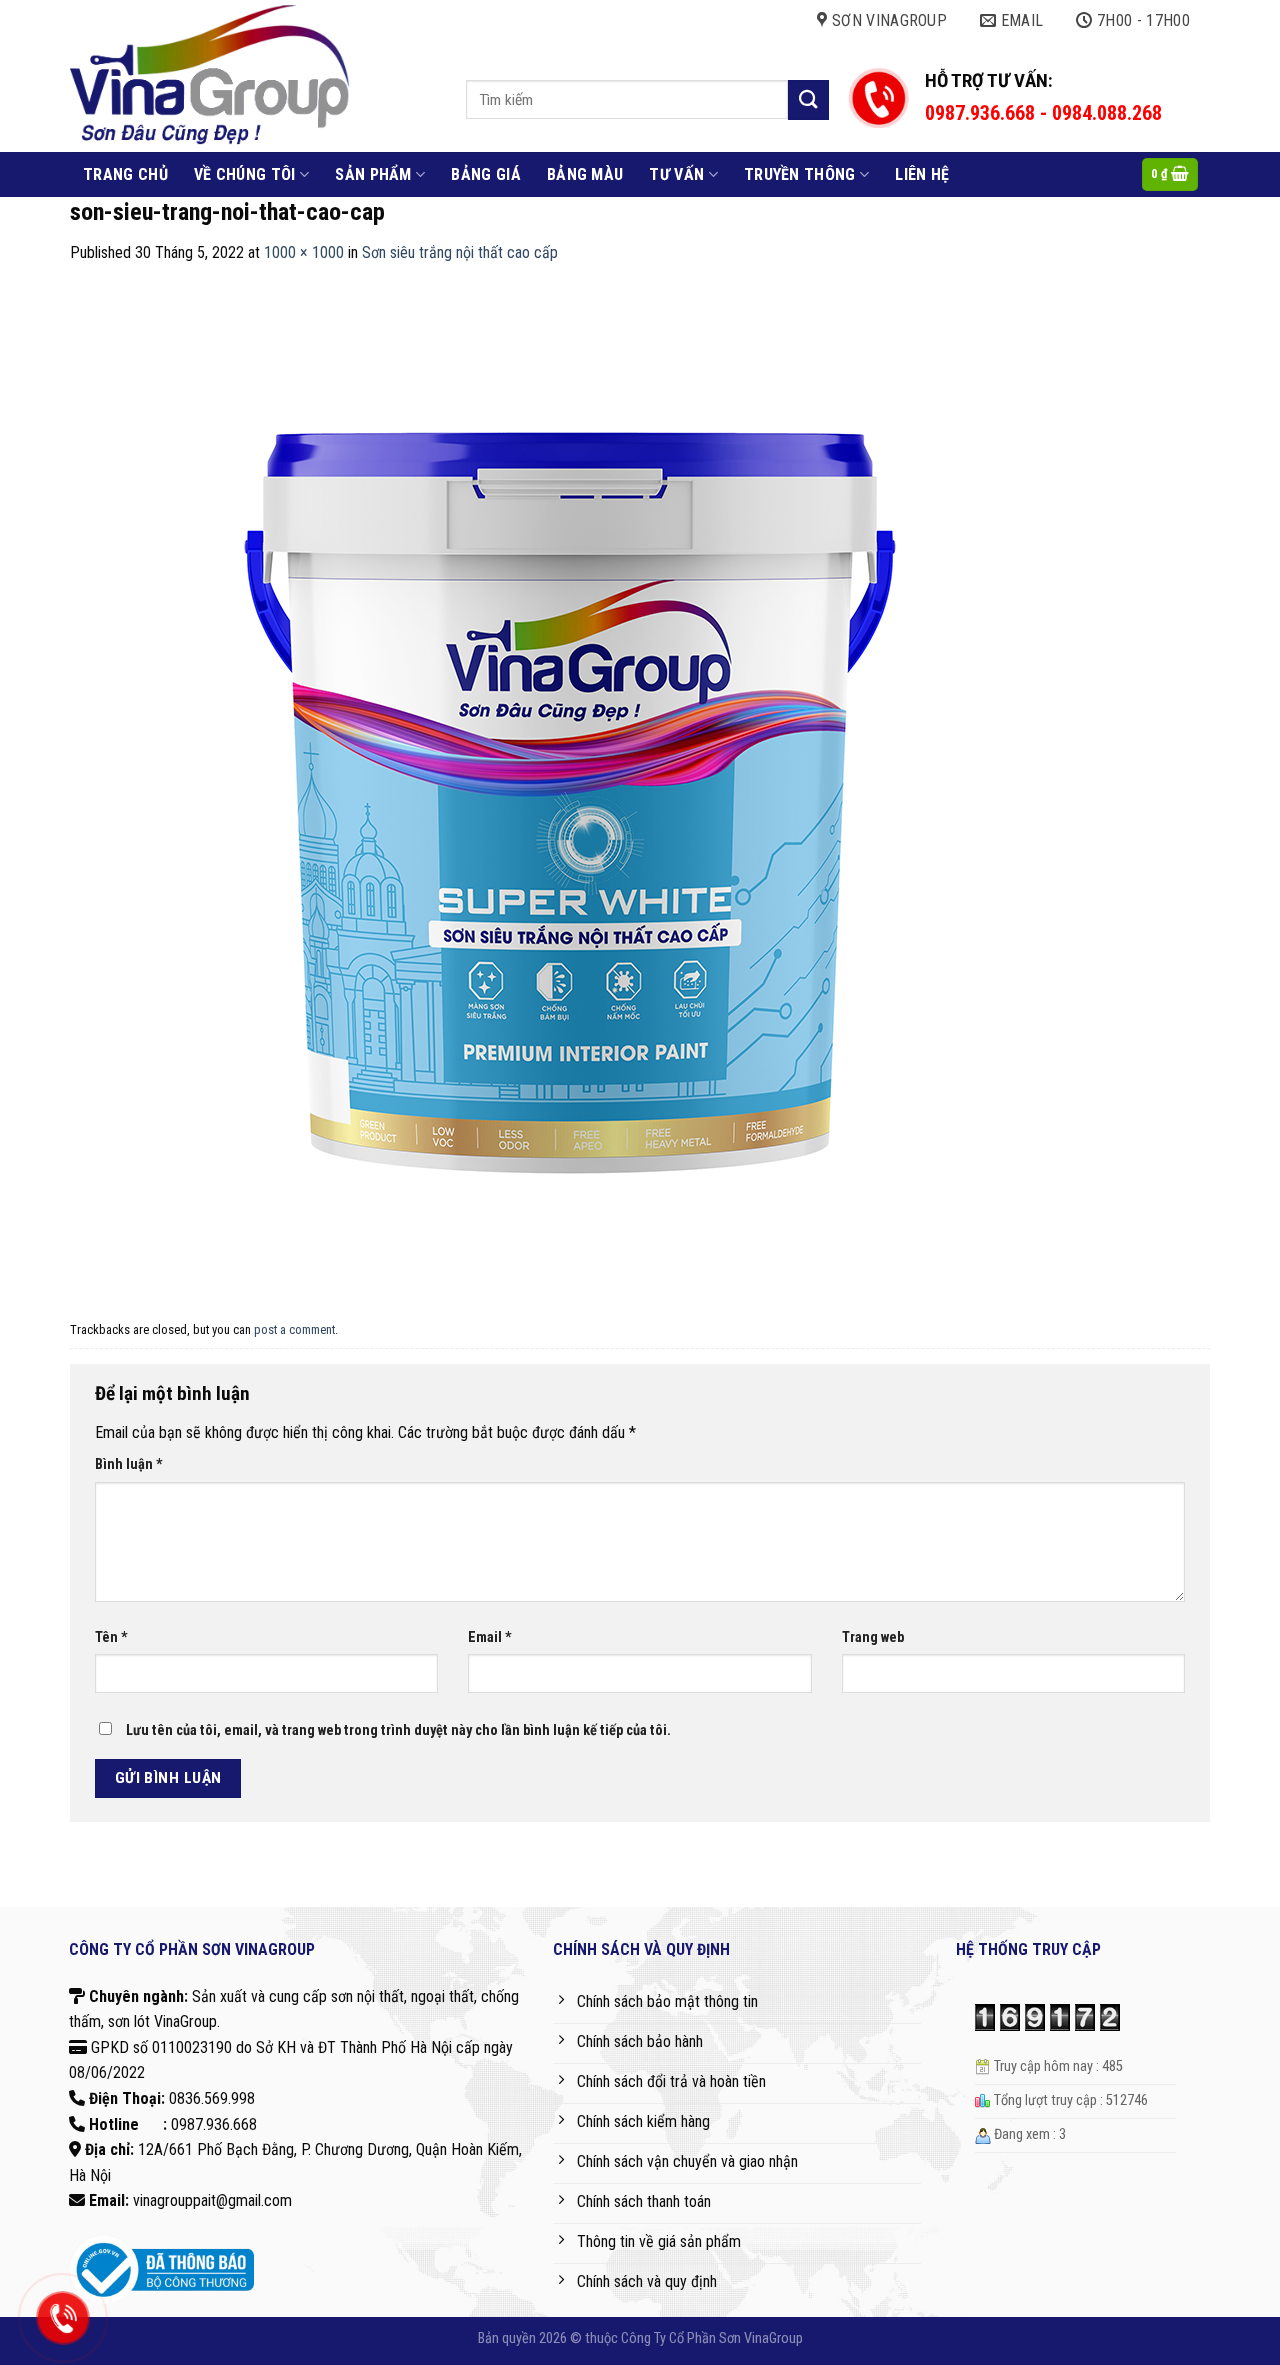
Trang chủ (125, 174)
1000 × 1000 (304, 252)
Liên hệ (922, 174)
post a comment (294, 1329)
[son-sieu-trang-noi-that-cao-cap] (570, 788)
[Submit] (808, 99)
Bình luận (129, 1464)
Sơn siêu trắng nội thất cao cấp (460, 252)
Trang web (873, 1637)
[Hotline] (62, 2317)
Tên (111, 1637)
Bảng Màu (585, 174)
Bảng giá (486, 174)
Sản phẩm (373, 174)
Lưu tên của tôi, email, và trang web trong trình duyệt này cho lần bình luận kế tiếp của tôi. (398, 1730)
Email (490, 1637)
